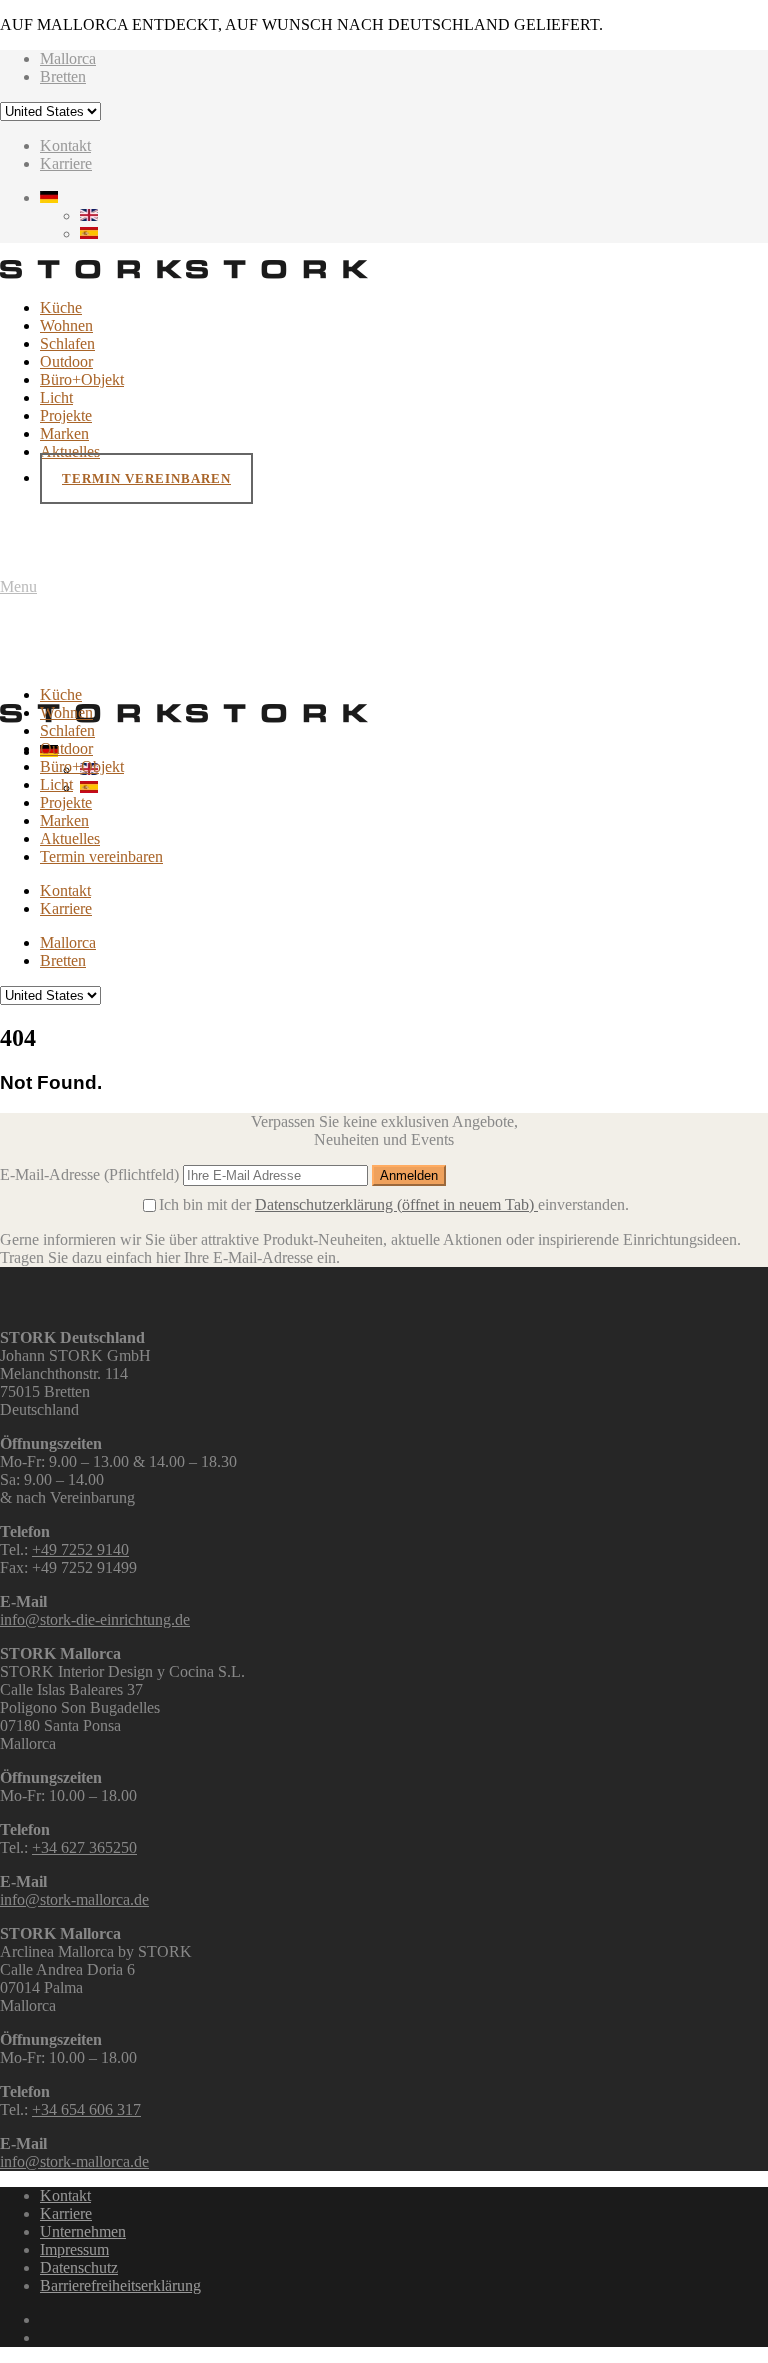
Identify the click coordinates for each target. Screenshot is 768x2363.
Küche (61, 307)
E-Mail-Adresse (89, 1174)
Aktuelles (70, 451)
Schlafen (67, 343)
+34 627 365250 (84, 1847)
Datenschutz (79, 2267)
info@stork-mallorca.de (74, 1899)
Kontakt (65, 145)
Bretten (63, 76)
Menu (18, 586)
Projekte (66, 415)
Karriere (66, 163)
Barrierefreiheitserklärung (120, 2285)
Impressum (74, 2249)
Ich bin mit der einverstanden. (394, 1204)
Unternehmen (83, 2231)
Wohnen (66, 325)
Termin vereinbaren (146, 478)
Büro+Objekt (82, 379)
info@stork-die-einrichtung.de (95, 1619)
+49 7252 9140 (80, 1549)
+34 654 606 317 (86, 2109)
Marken (64, 433)
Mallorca (68, 58)
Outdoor (66, 361)
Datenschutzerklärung (394, 1204)
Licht (56, 397)
